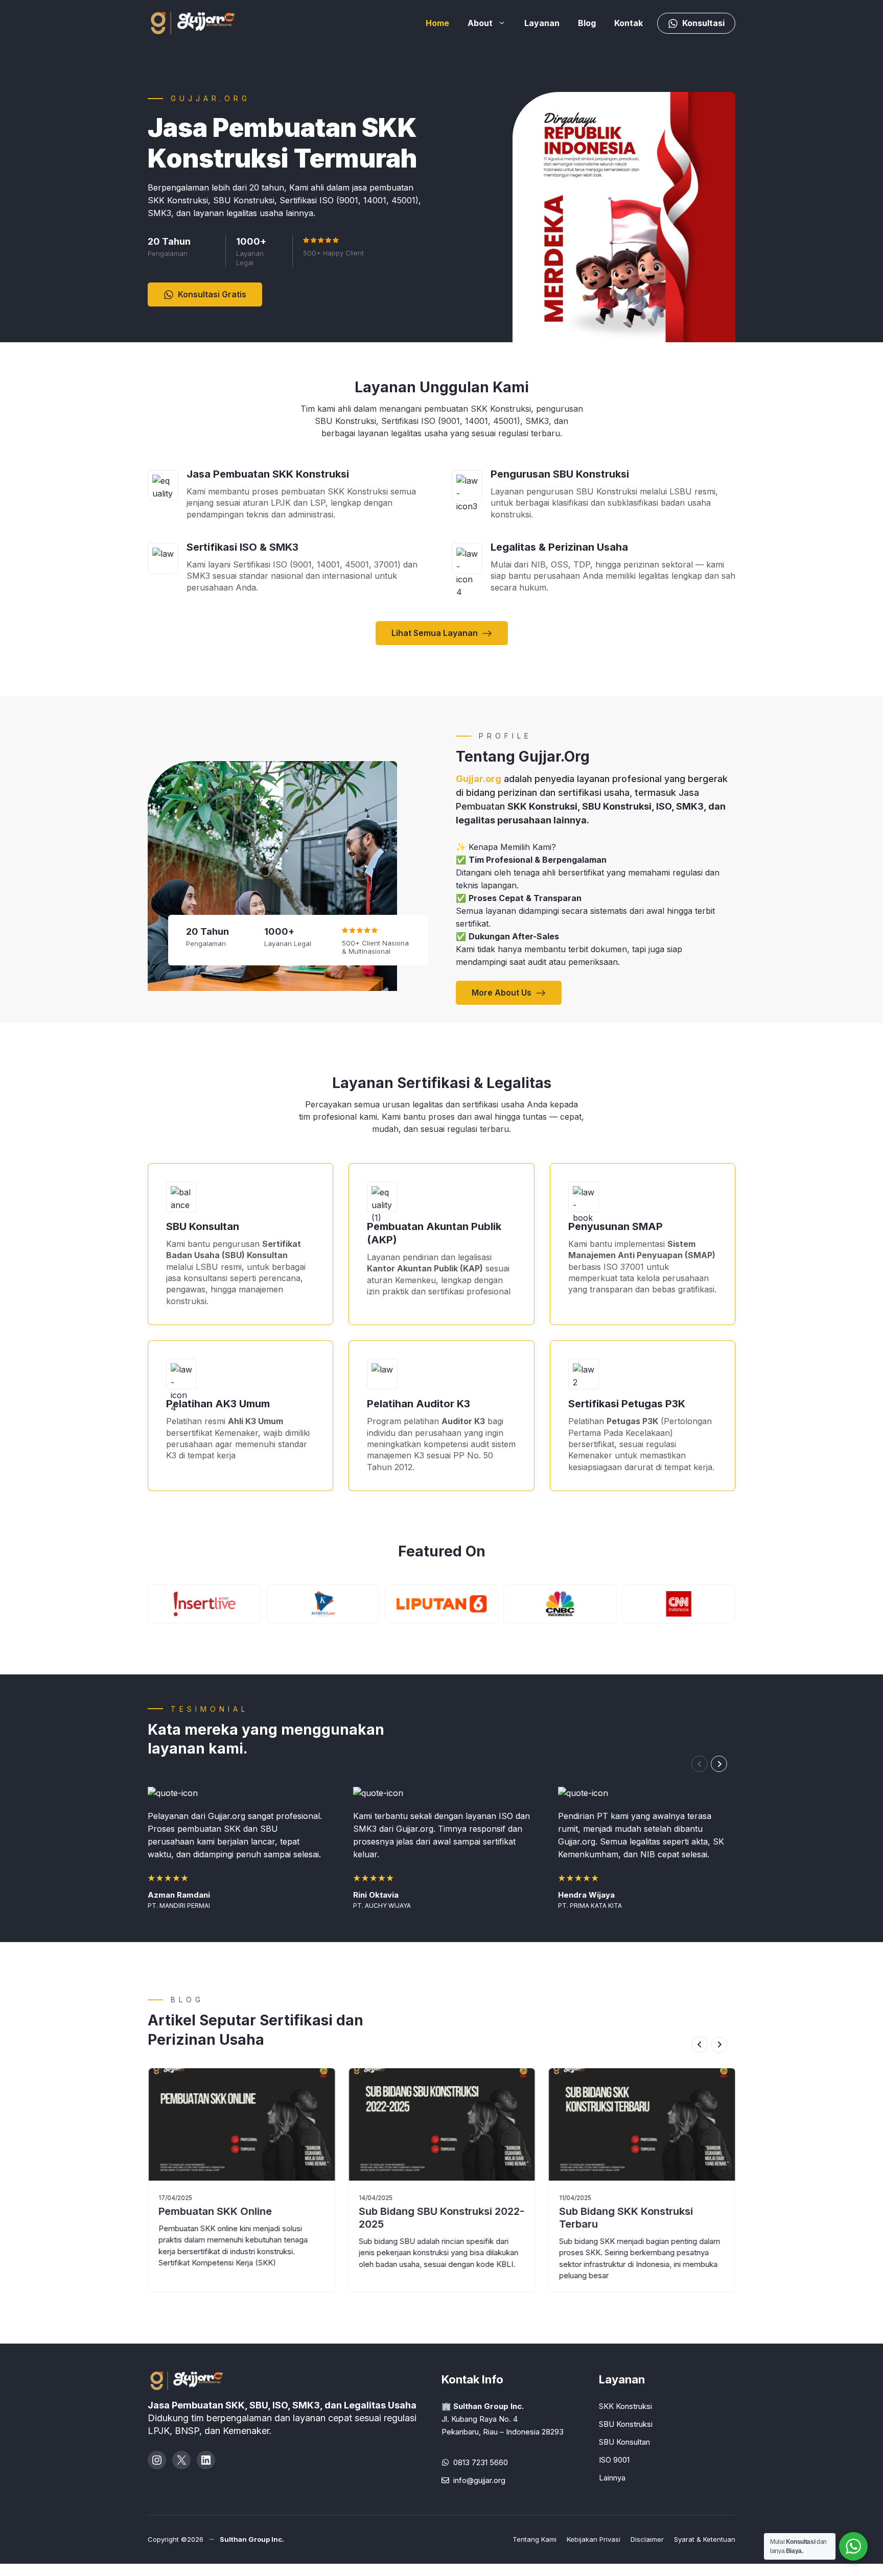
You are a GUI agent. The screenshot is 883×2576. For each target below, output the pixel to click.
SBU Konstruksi (626, 2424)
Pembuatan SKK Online (215, 2211)
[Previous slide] (700, 1764)
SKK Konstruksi (625, 2406)
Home (437, 23)
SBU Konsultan (624, 2442)
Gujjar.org (479, 779)
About (480, 23)
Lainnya (612, 2478)
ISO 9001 (614, 2460)
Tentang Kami (535, 2539)
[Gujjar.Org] (204, 22)
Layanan (542, 23)
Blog (587, 23)
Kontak (629, 23)
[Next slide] (719, 1764)
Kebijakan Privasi (594, 2539)
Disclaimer (647, 2539)
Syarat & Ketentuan (705, 2539)
